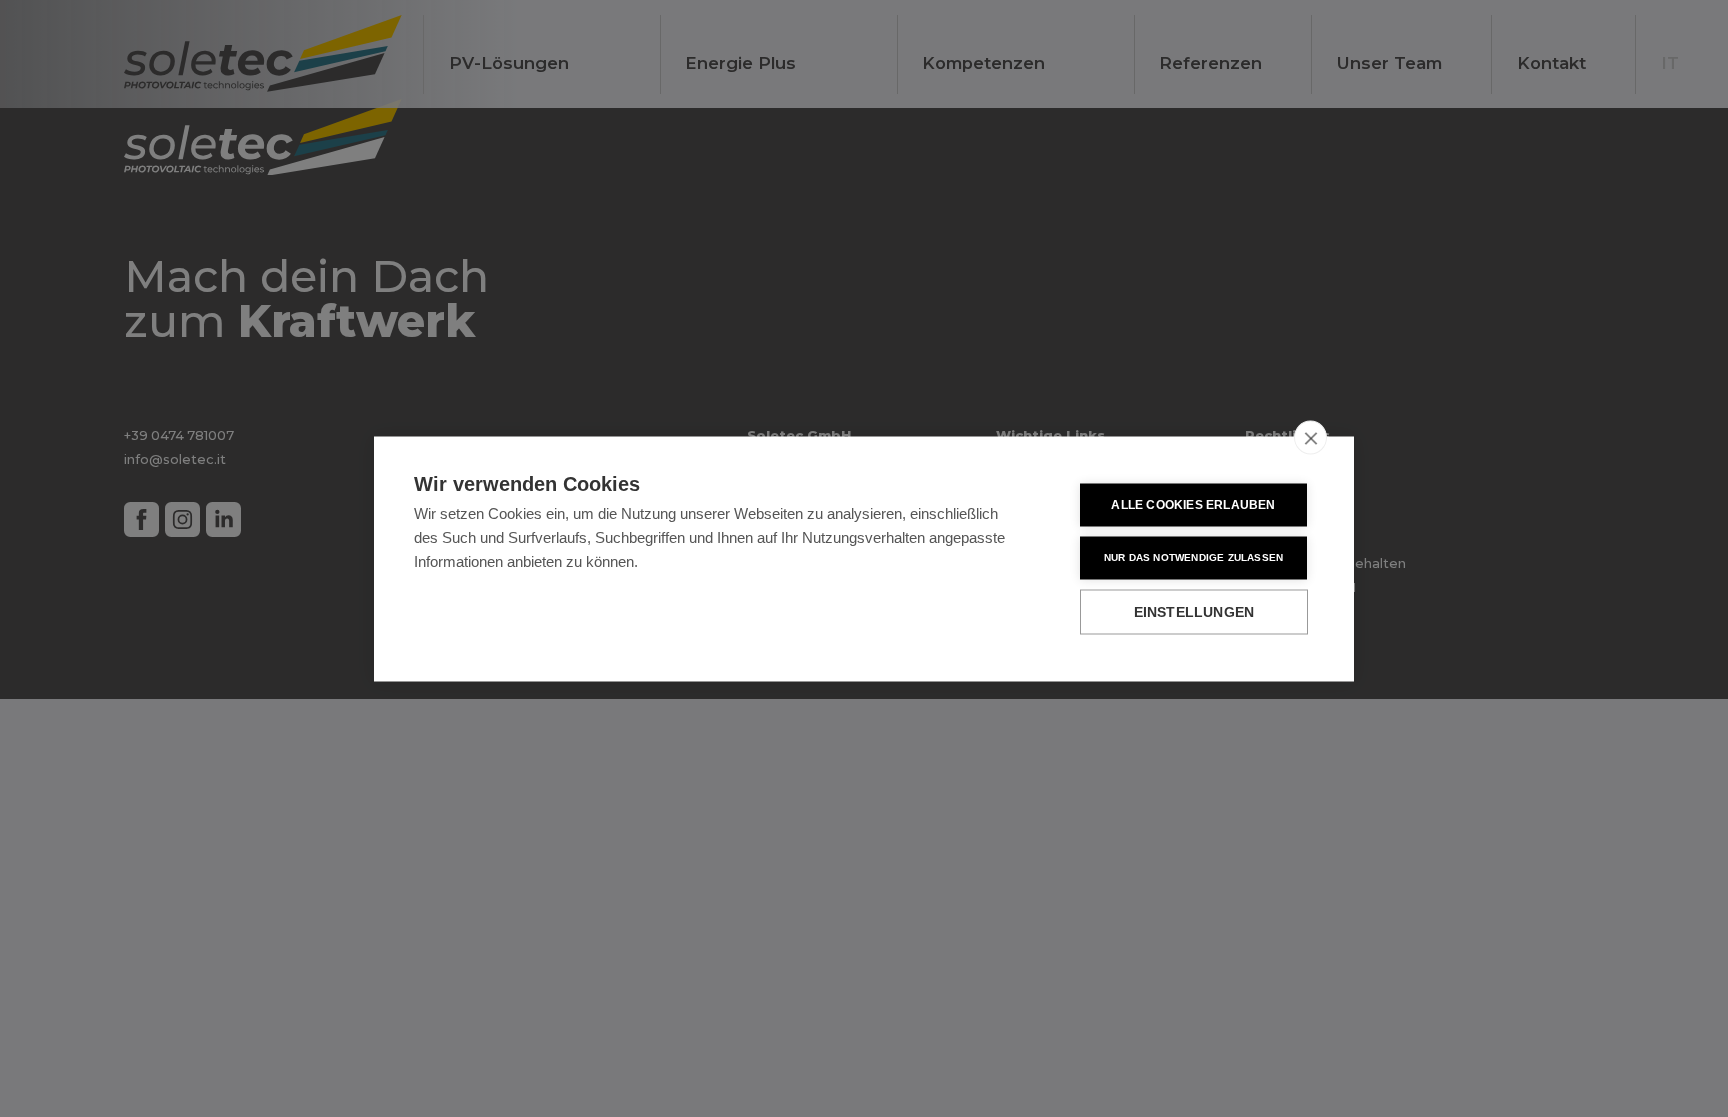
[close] (1310, 437)
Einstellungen (1194, 611)
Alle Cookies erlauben (1193, 505)
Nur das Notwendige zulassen (1193, 557)
